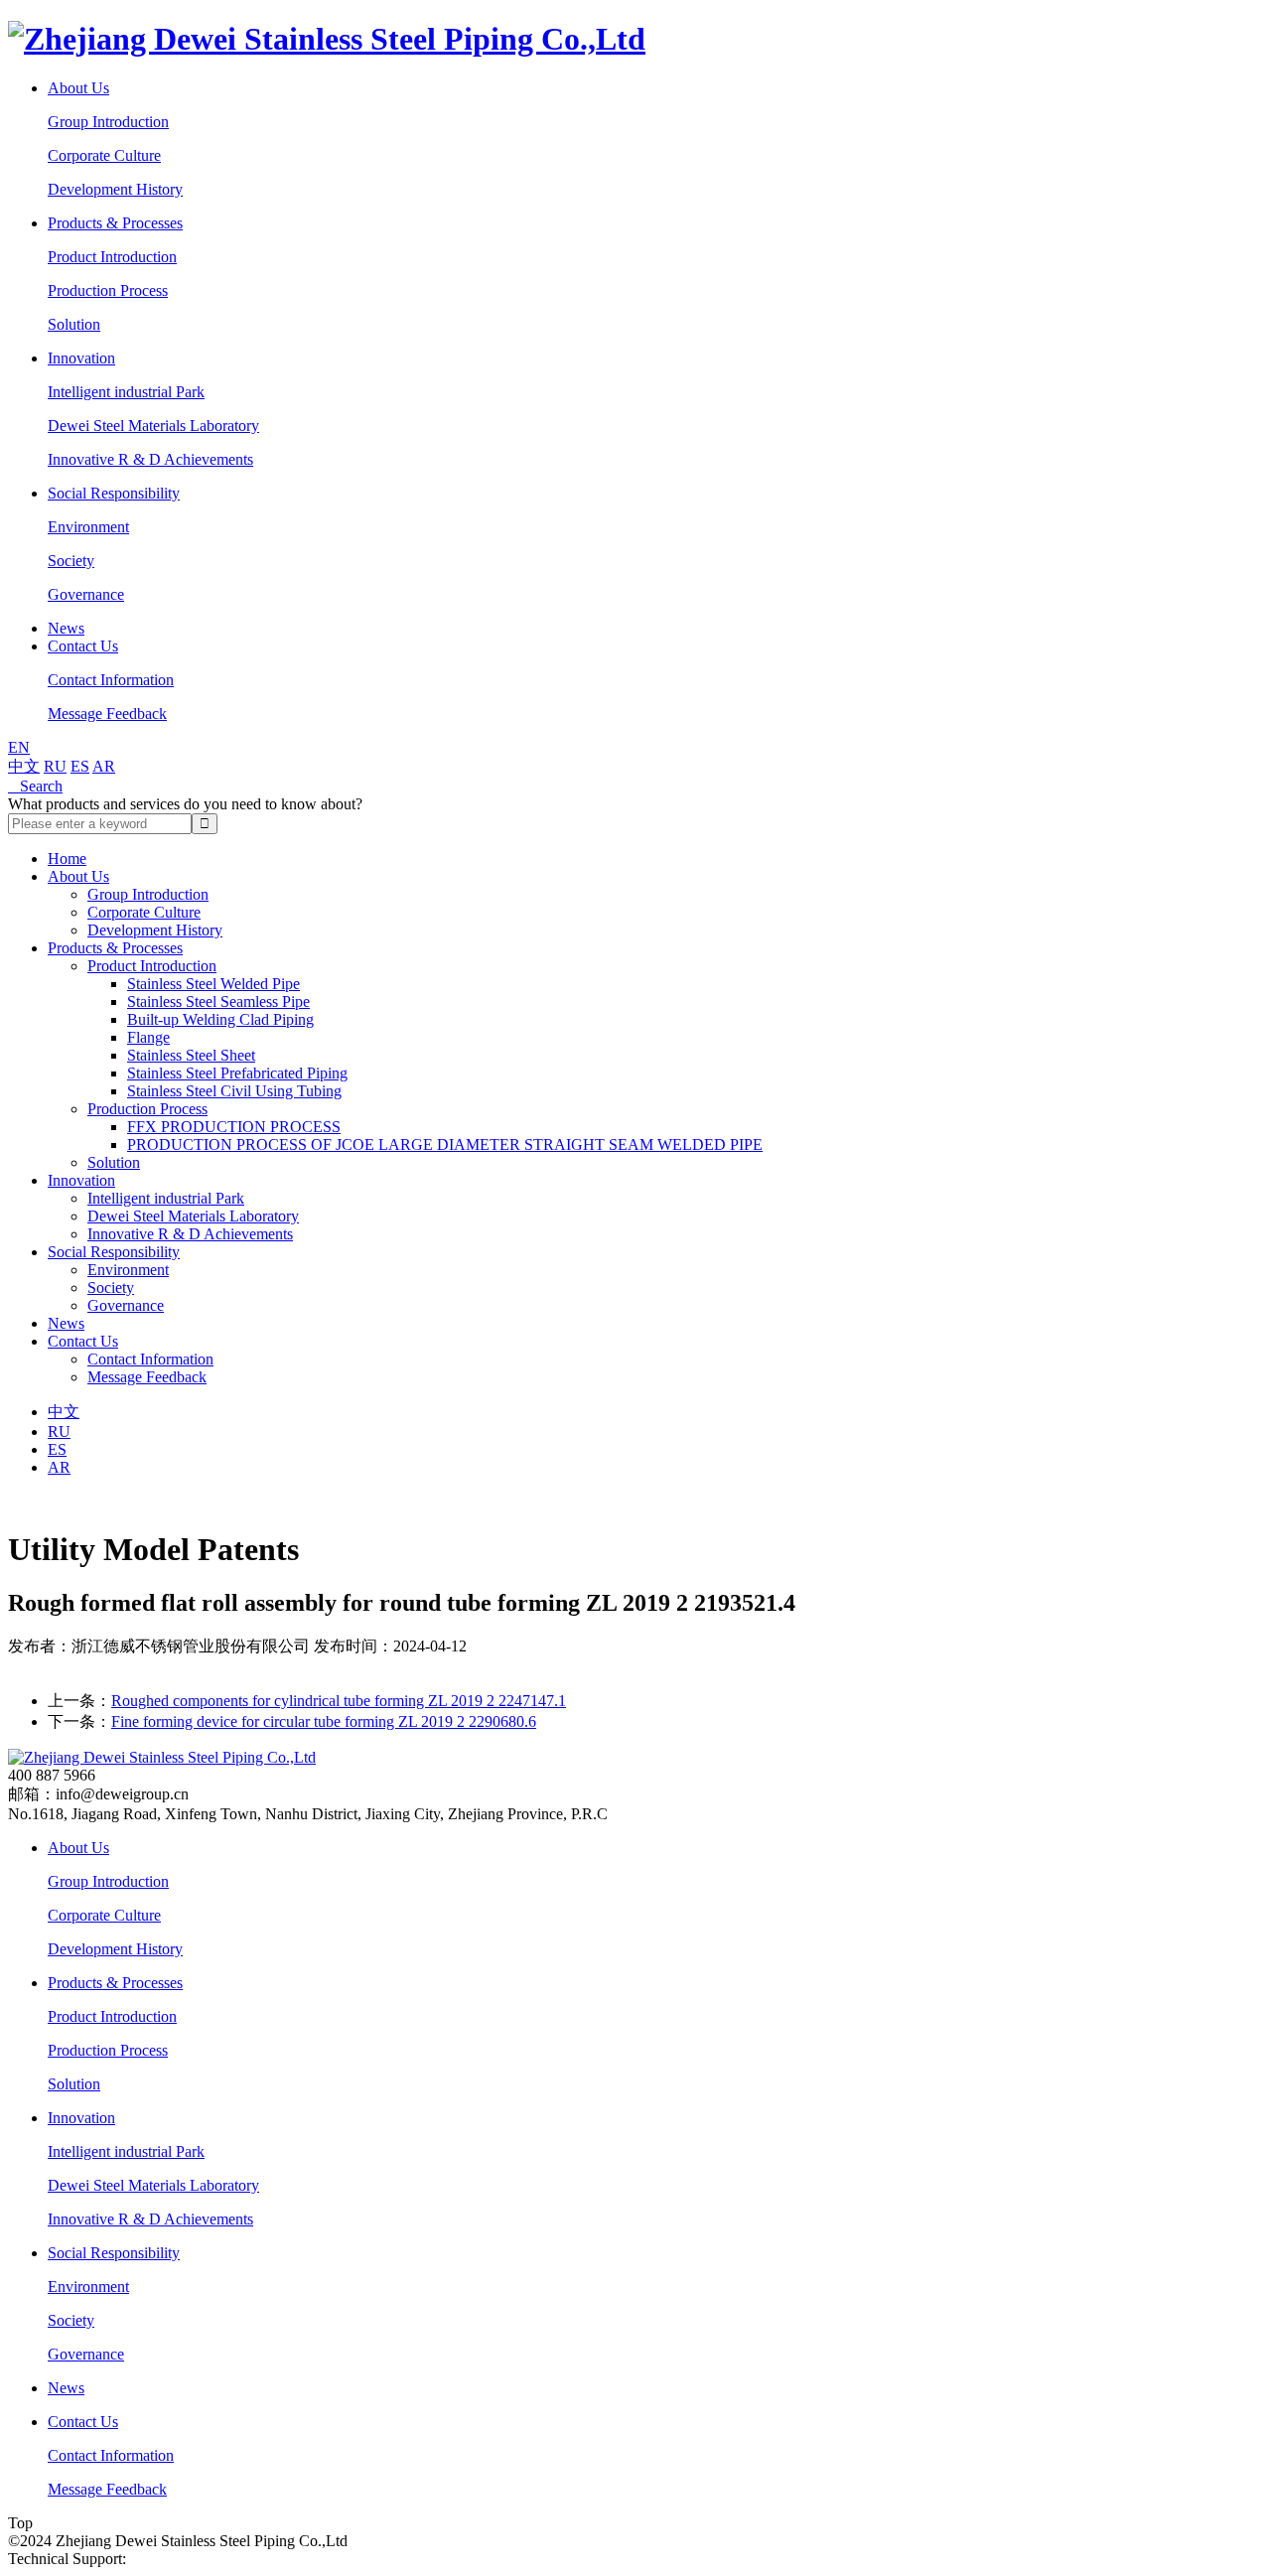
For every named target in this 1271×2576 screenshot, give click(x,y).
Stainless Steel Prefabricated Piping (237, 1073)
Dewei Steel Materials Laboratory (153, 426)
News (66, 628)
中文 (24, 766)
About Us (78, 88)
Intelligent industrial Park (126, 392)
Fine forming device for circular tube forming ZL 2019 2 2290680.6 (324, 1721)
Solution (74, 324)
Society (71, 561)
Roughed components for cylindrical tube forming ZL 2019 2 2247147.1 (339, 1701)
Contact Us (83, 646)
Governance (86, 594)
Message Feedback (107, 714)
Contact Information (111, 680)
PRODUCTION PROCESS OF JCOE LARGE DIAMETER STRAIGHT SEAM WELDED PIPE (445, 1145)
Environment (88, 527)
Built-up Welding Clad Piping (220, 1019)
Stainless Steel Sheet (191, 1055)
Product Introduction (112, 257)
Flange (148, 1037)
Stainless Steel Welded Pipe (213, 984)
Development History (115, 189)
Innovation (81, 358)
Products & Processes (115, 223)
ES (80, 766)
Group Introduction (108, 122)
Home (67, 859)
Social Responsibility (114, 493)
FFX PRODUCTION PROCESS (234, 1127)
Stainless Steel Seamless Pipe (218, 1002)
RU (55, 766)
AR (104, 766)
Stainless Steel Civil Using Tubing (234, 1091)
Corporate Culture (104, 155)
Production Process (108, 290)
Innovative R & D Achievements (150, 459)
